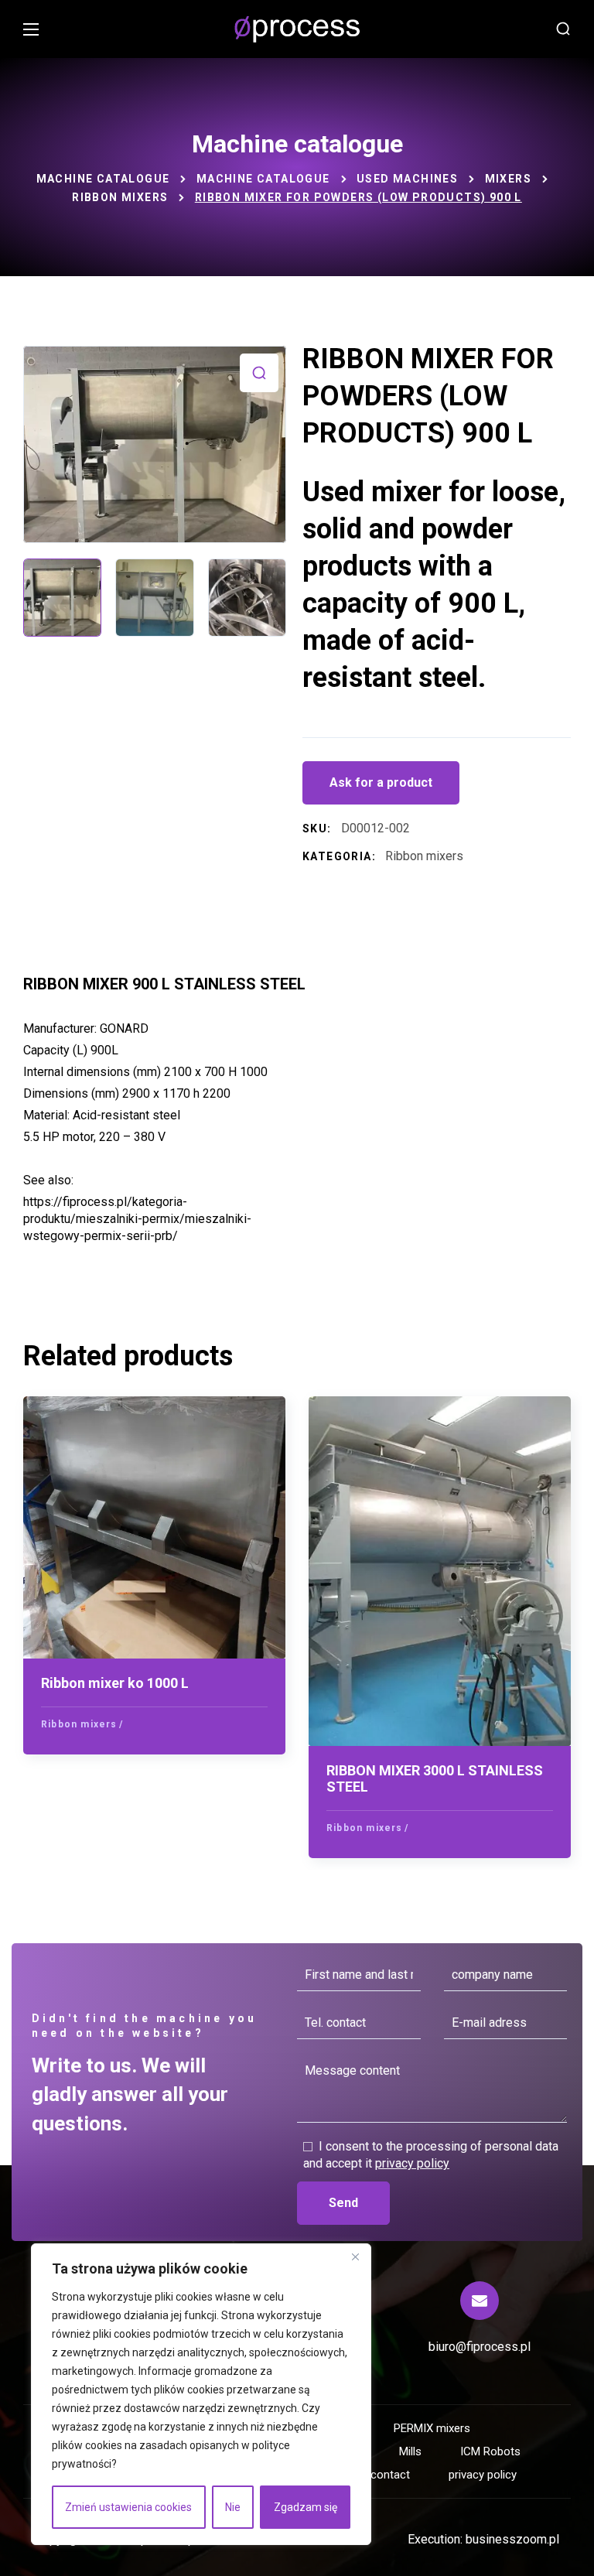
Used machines (407, 179)
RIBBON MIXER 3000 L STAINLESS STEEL (435, 1779)
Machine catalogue (103, 179)
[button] (563, 29)
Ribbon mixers (120, 197)
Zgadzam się (306, 2507)
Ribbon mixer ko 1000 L (115, 1683)
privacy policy (412, 2163)
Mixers (508, 179)
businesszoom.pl (512, 2539)
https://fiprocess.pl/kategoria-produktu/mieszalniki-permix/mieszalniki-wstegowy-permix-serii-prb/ (137, 1219)
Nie (233, 2507)
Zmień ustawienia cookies (128, 2507)
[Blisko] (355, 2257)
